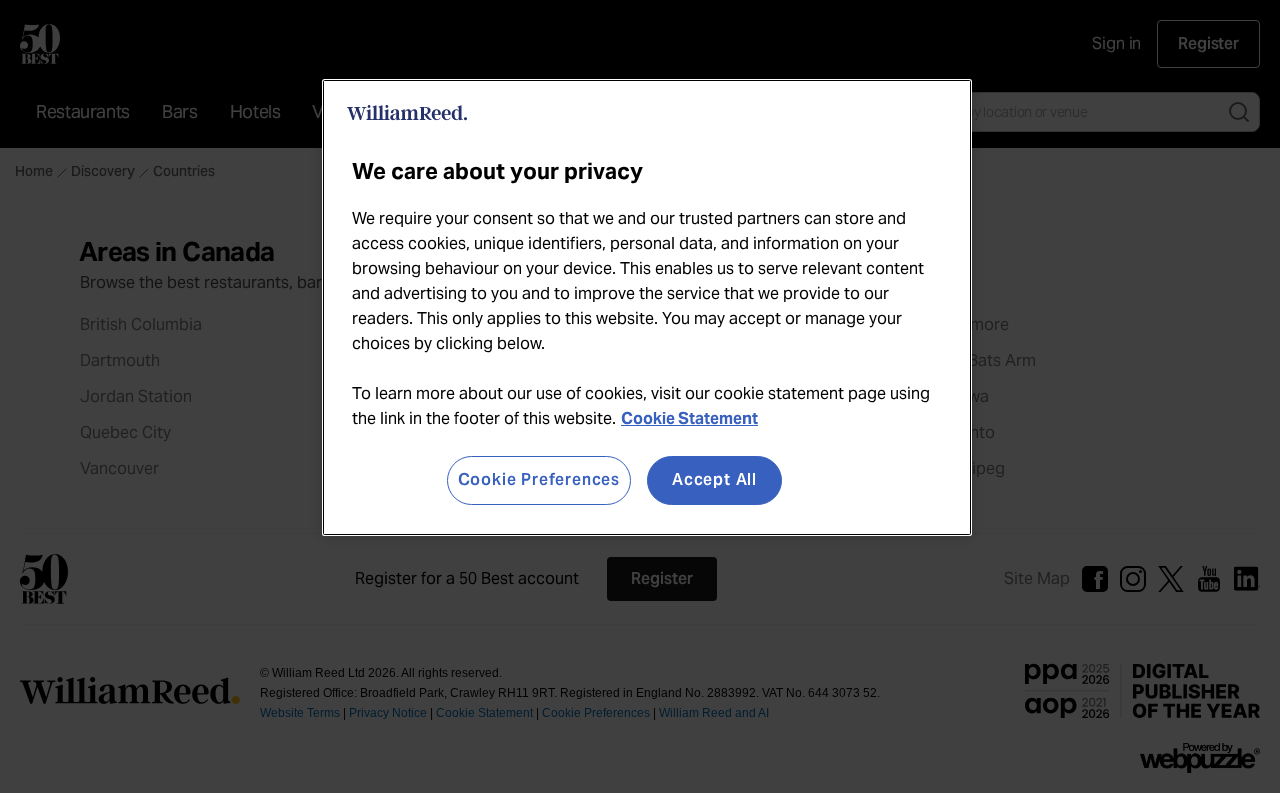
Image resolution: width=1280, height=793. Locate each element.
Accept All (714, 479)
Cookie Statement (689, 418)
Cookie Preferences (539, 479)
